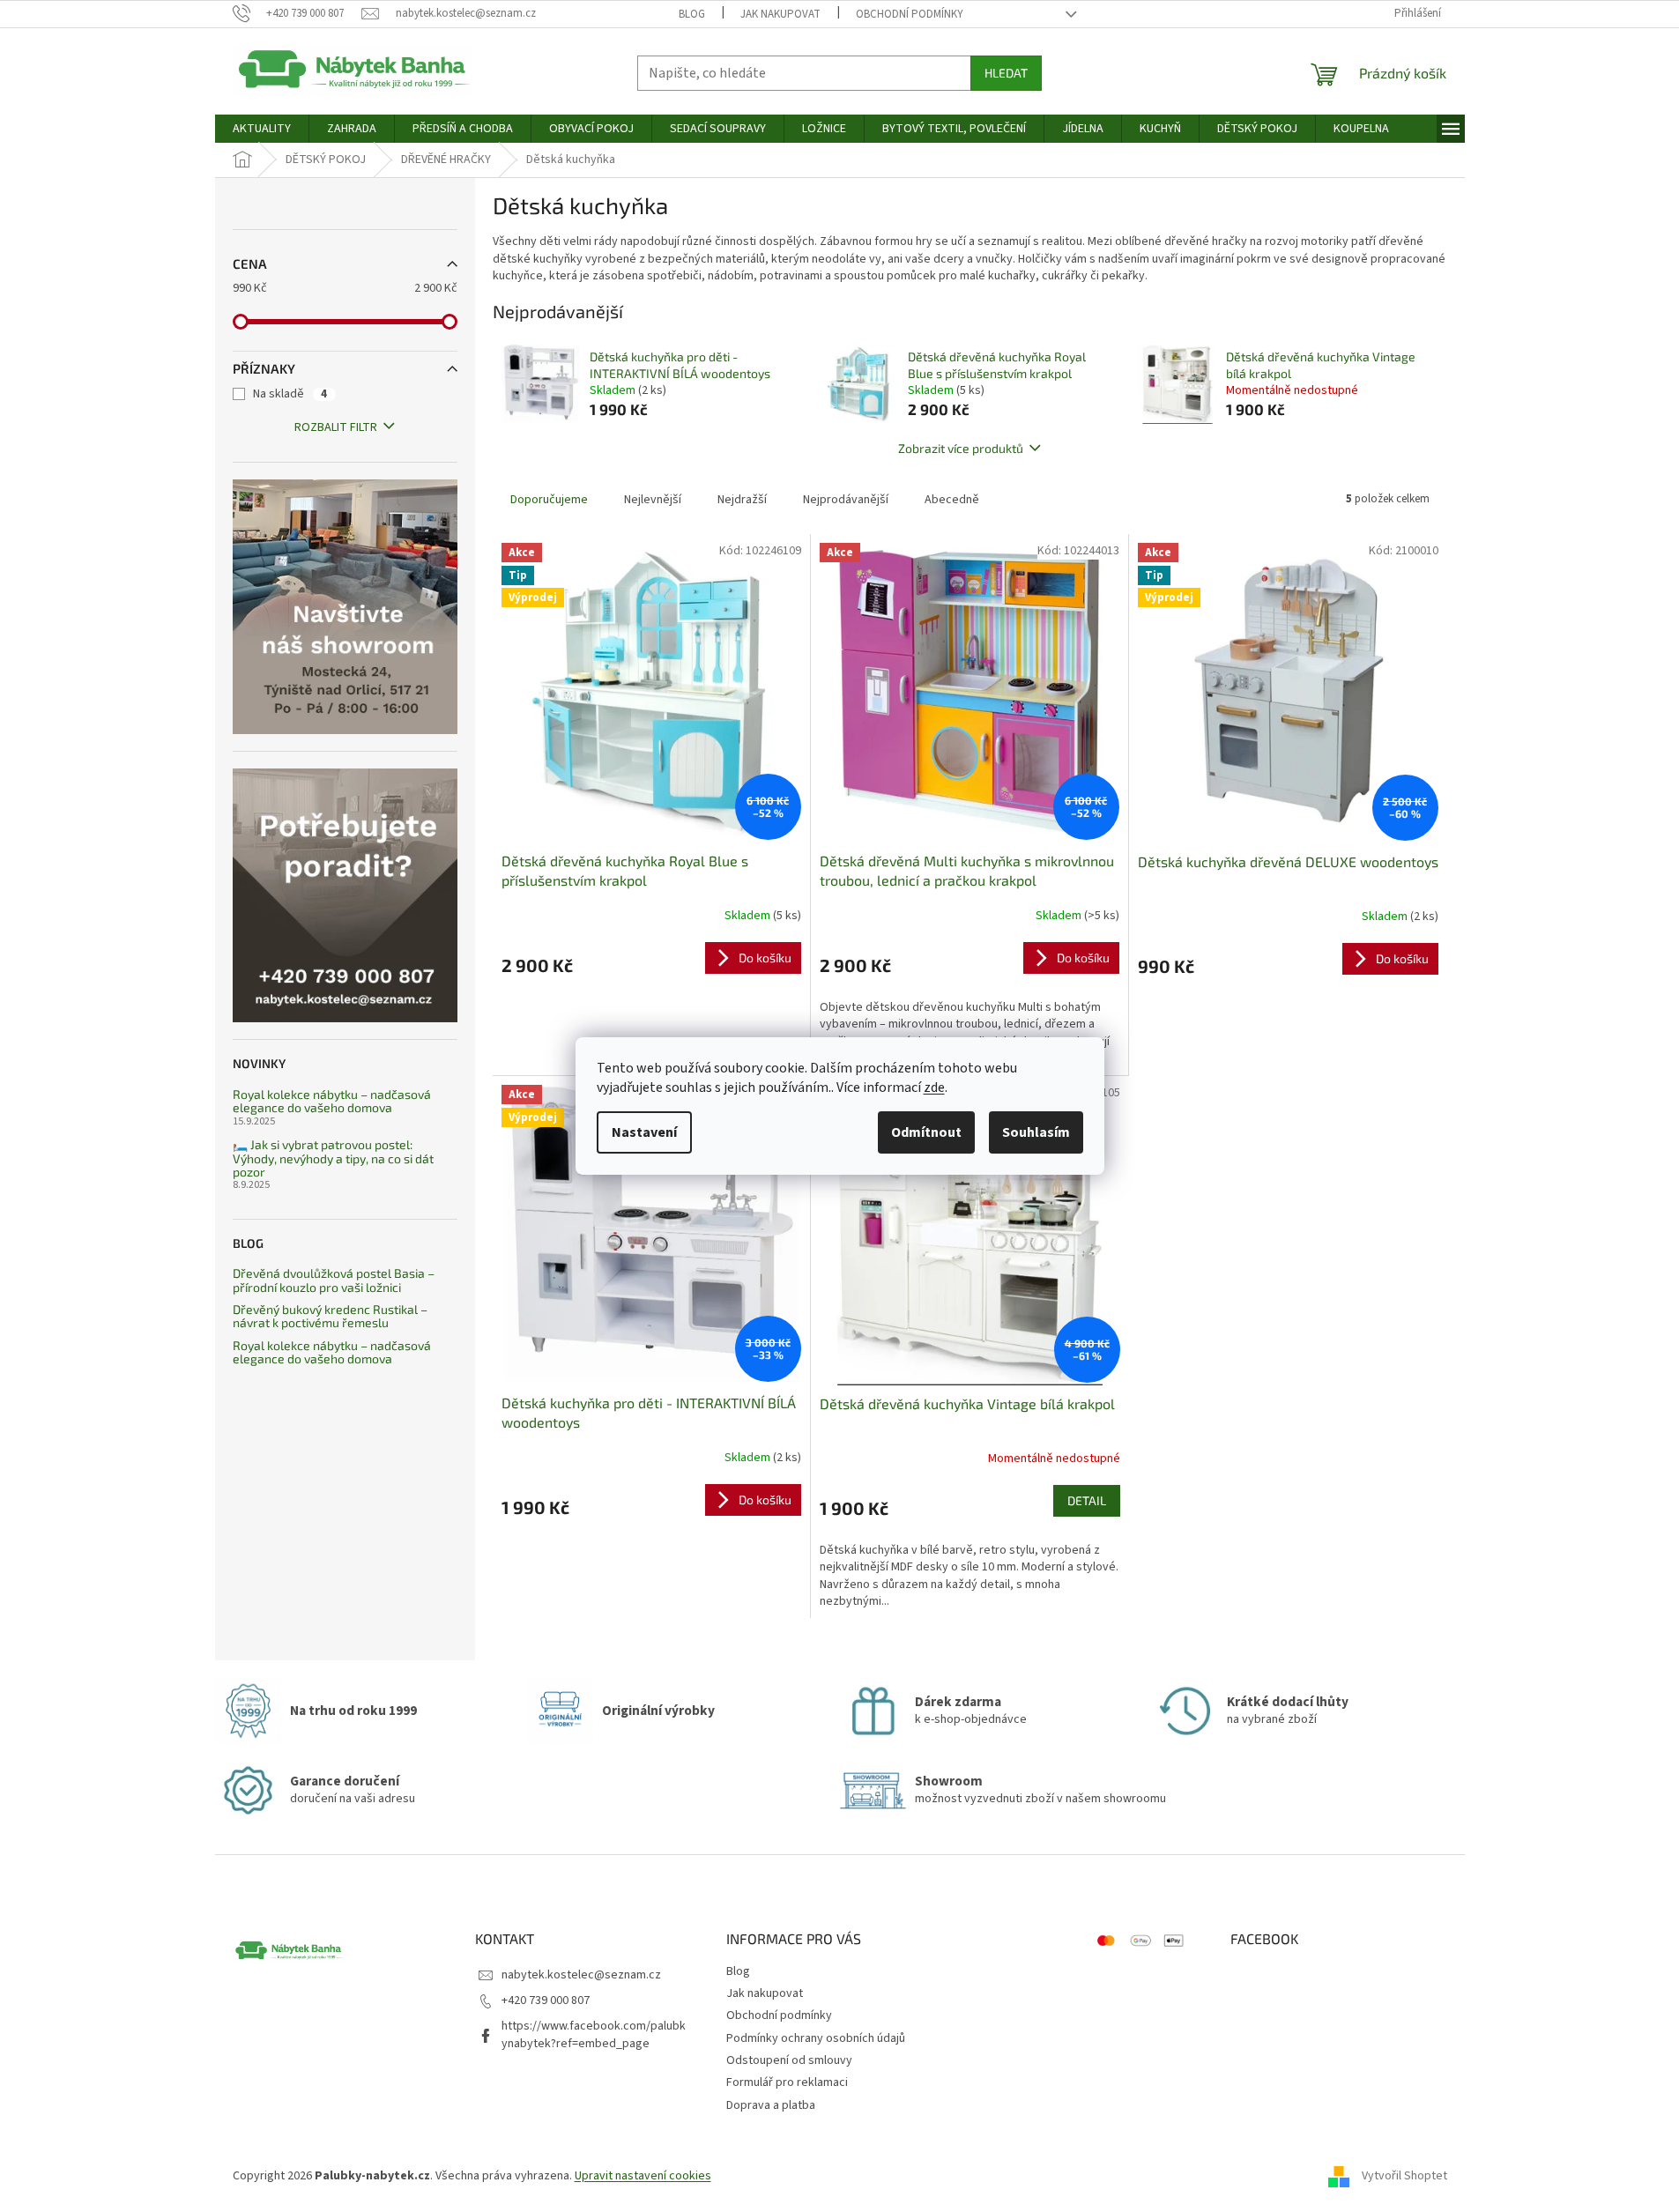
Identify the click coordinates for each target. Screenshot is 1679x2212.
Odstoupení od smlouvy (789, 2060)
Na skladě (290, 394)
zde (934, 1087)
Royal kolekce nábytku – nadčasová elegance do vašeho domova (332, 1101)
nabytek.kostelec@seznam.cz (581, 1975)
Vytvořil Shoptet (1404, 2176)
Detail (1087, 1500)
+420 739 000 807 (546, 2000)
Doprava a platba (771, 2105)
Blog (692, 14)
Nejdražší (742, 500)
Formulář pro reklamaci (787, 2082)
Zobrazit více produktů (961, 448)
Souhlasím (1036, 1132)
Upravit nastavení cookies (643, 2176)
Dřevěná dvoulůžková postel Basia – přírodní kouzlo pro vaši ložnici (334, 1280)
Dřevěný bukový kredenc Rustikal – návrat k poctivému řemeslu (330, 1316)
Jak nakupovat (780, 14)
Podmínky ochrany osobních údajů (816, 2038)
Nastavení (644, 1132)
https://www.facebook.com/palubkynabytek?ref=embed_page (594, 2034)
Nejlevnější (653, 500)
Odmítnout (926, 1132)
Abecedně (952, 500)
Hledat (1006, 73)
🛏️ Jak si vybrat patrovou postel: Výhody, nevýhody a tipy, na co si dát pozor (333, 1158)
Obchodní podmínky (910, 14)
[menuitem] (262, 129)
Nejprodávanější (846, 500)
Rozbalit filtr (336, 427)
